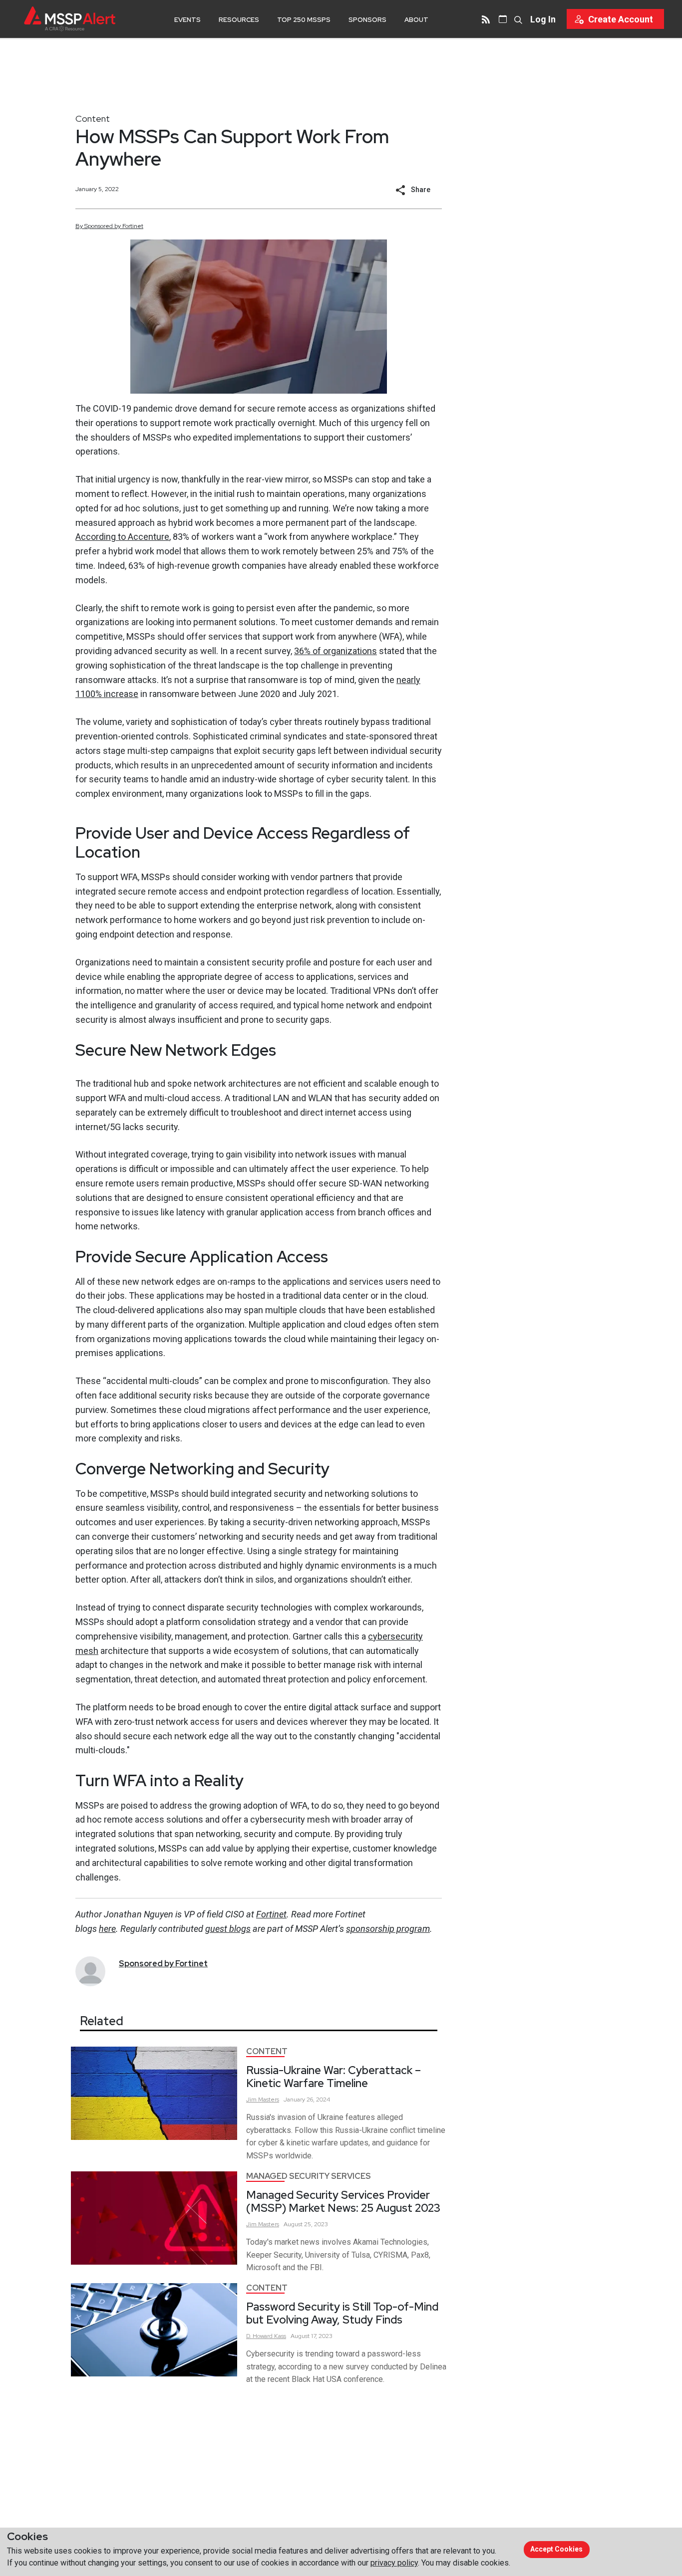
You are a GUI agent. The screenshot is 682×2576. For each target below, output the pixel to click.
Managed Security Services (309, 2176)
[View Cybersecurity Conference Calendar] (503, 19)
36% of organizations (336, 651)
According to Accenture (122, 537)
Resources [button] (239, 20)
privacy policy (394, 2563)
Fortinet (271, 1914)
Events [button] (187, 20)
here (107, 1929)
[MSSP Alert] (70, 19)
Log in (543, 19)
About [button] (416, 20)
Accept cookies (556, 2549)
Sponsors (367, 20)
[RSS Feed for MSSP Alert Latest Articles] (486, 19)
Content (93, 118)
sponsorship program (388, 1929)
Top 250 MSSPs (304, 20)
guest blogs (228, 1929)
